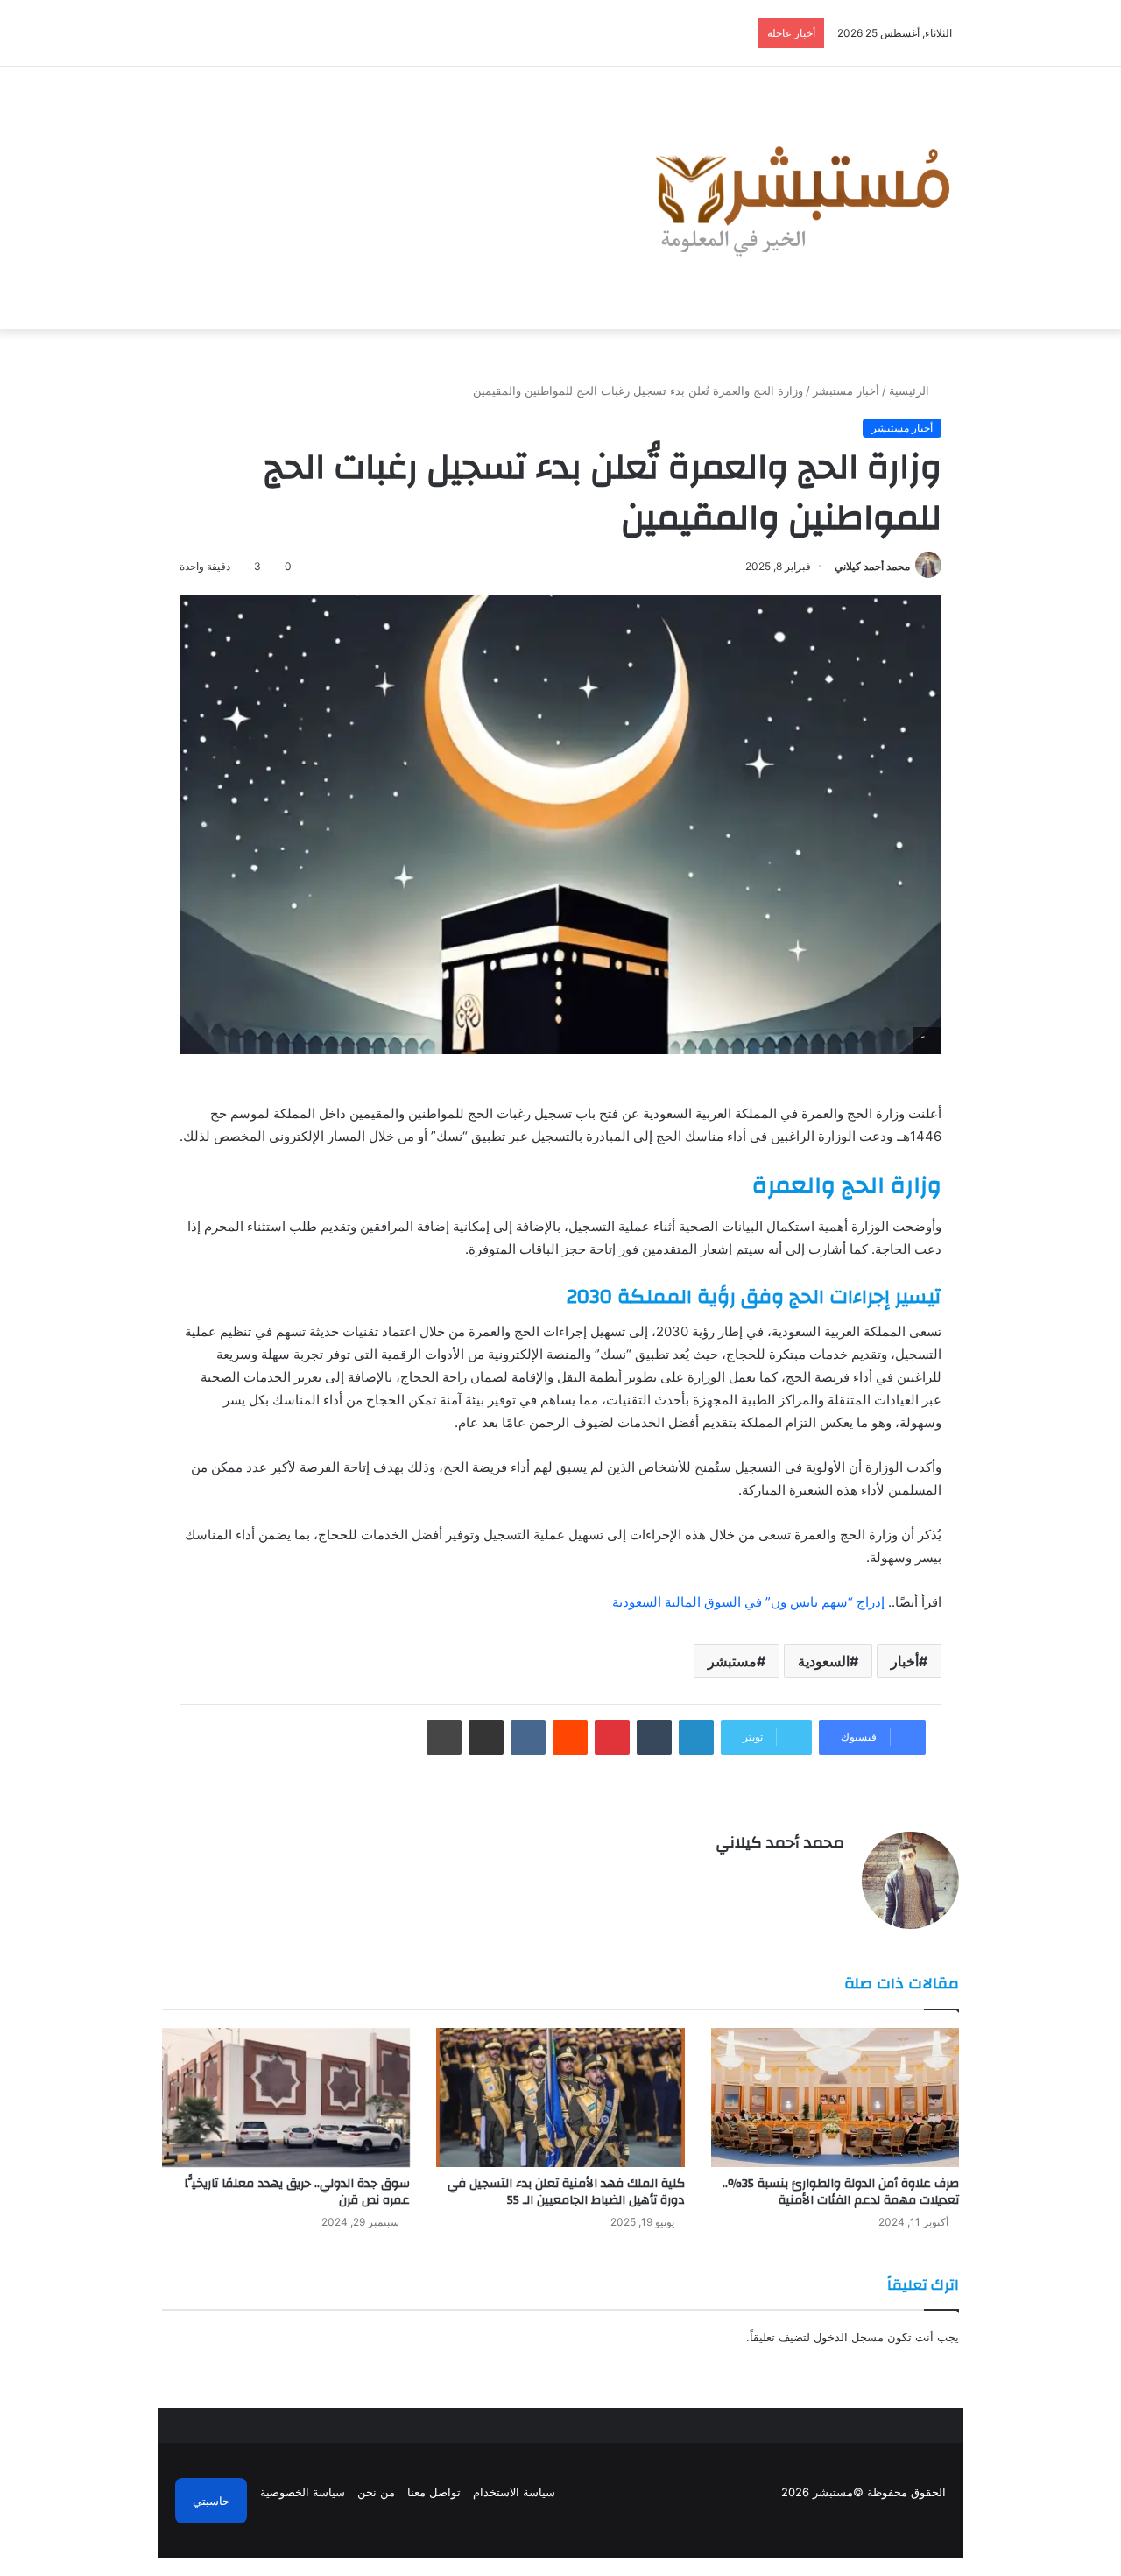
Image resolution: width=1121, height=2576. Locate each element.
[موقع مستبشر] (798, 198)
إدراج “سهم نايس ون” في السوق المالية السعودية (748, 1602)
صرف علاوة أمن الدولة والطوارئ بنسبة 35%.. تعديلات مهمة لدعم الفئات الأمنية (841, 2192)
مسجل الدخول (849, 2337)
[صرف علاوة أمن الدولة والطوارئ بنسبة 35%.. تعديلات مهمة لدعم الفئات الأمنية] (835, 2098)
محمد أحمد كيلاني (872, 566)
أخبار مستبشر (846, 391)
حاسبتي (211, 2501)
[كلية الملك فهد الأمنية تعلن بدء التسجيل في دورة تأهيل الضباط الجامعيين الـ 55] (560, 2098)
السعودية (824, 1661)
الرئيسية (911, 391)
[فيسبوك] (834, 1874)
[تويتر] (813, 1874)
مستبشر (732, 1661)
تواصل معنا (434, 2492)
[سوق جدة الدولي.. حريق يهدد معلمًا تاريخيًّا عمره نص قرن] (286, 2098)
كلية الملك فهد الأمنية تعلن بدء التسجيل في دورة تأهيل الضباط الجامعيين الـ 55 (566, 2192)
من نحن (376, 2492)
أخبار (905, 1661)
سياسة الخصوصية (303, 2492)
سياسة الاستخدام (514, 2492)
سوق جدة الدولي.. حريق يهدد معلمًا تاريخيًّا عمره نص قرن (297, 2192)
